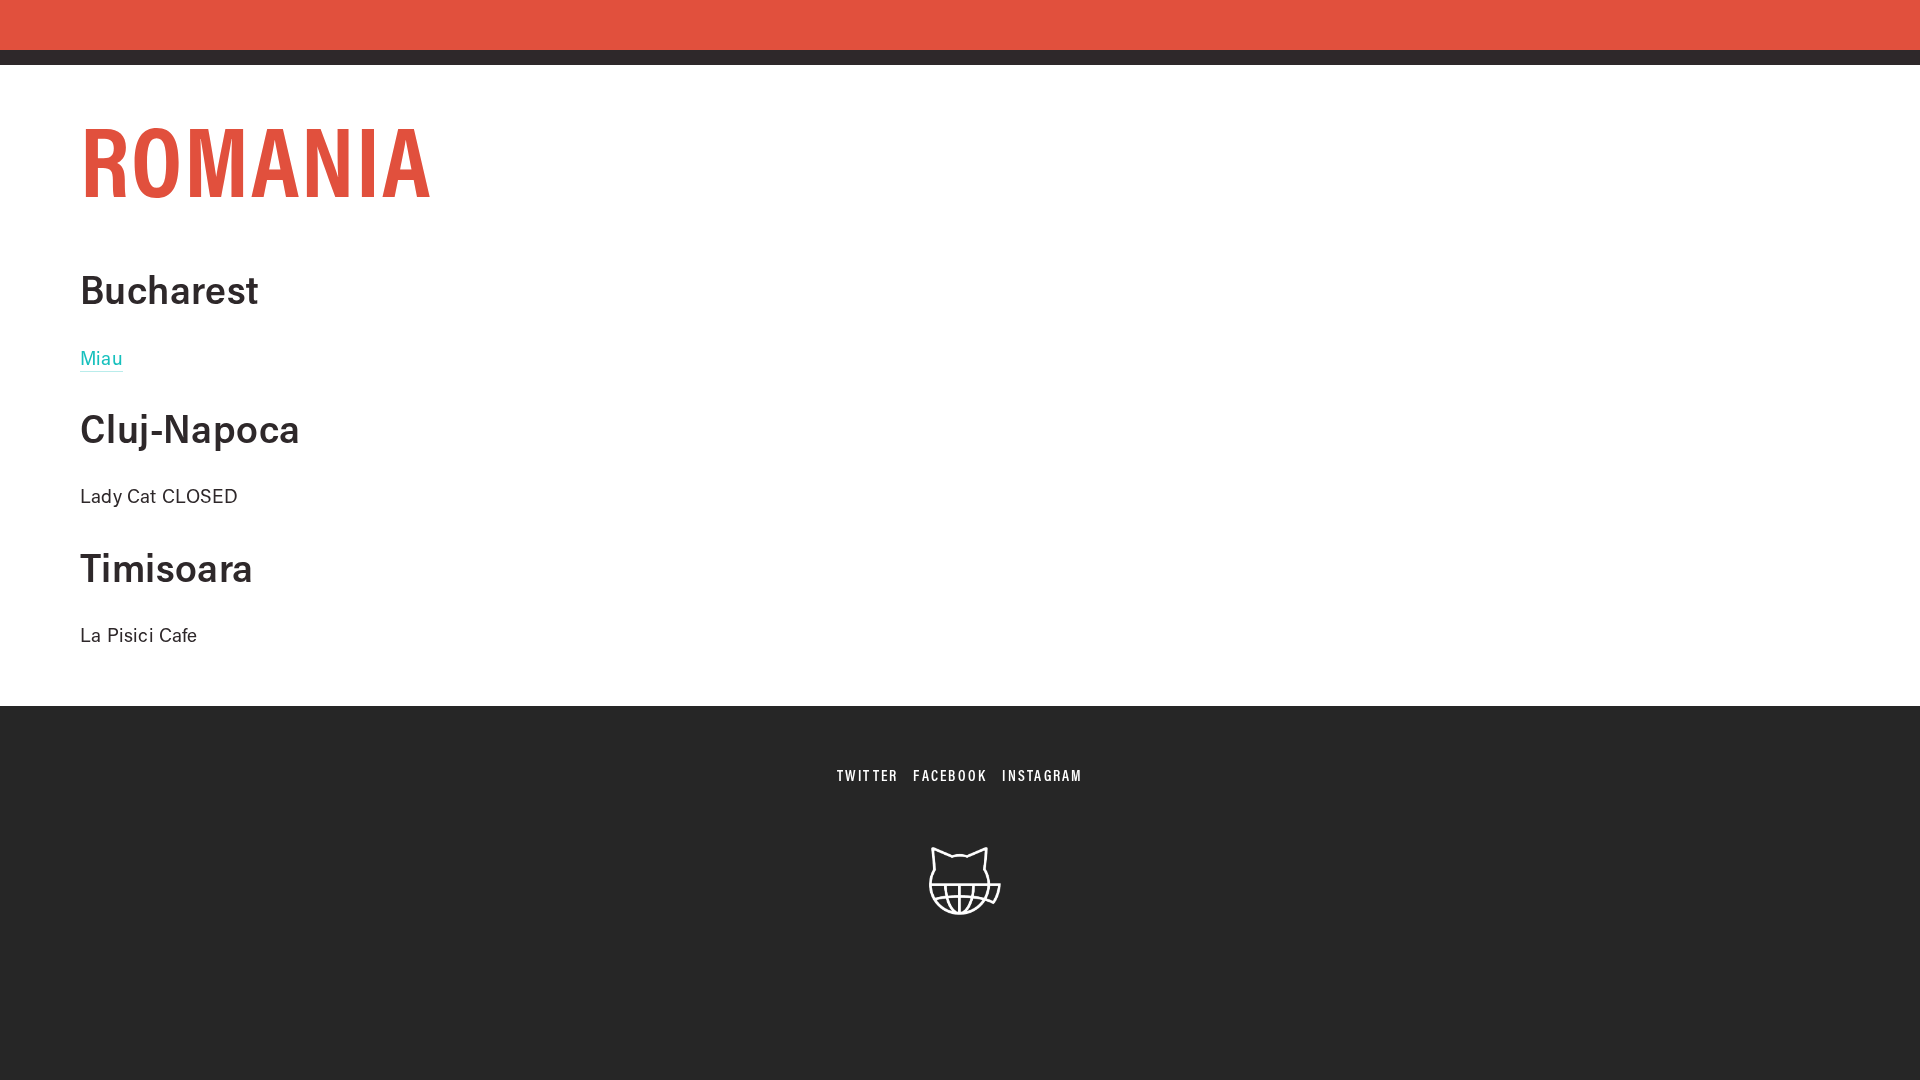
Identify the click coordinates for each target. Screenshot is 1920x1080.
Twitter (868, 775)
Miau (101, 357)
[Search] (277, 26)
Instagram (1042, 775)
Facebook (950, 775)
